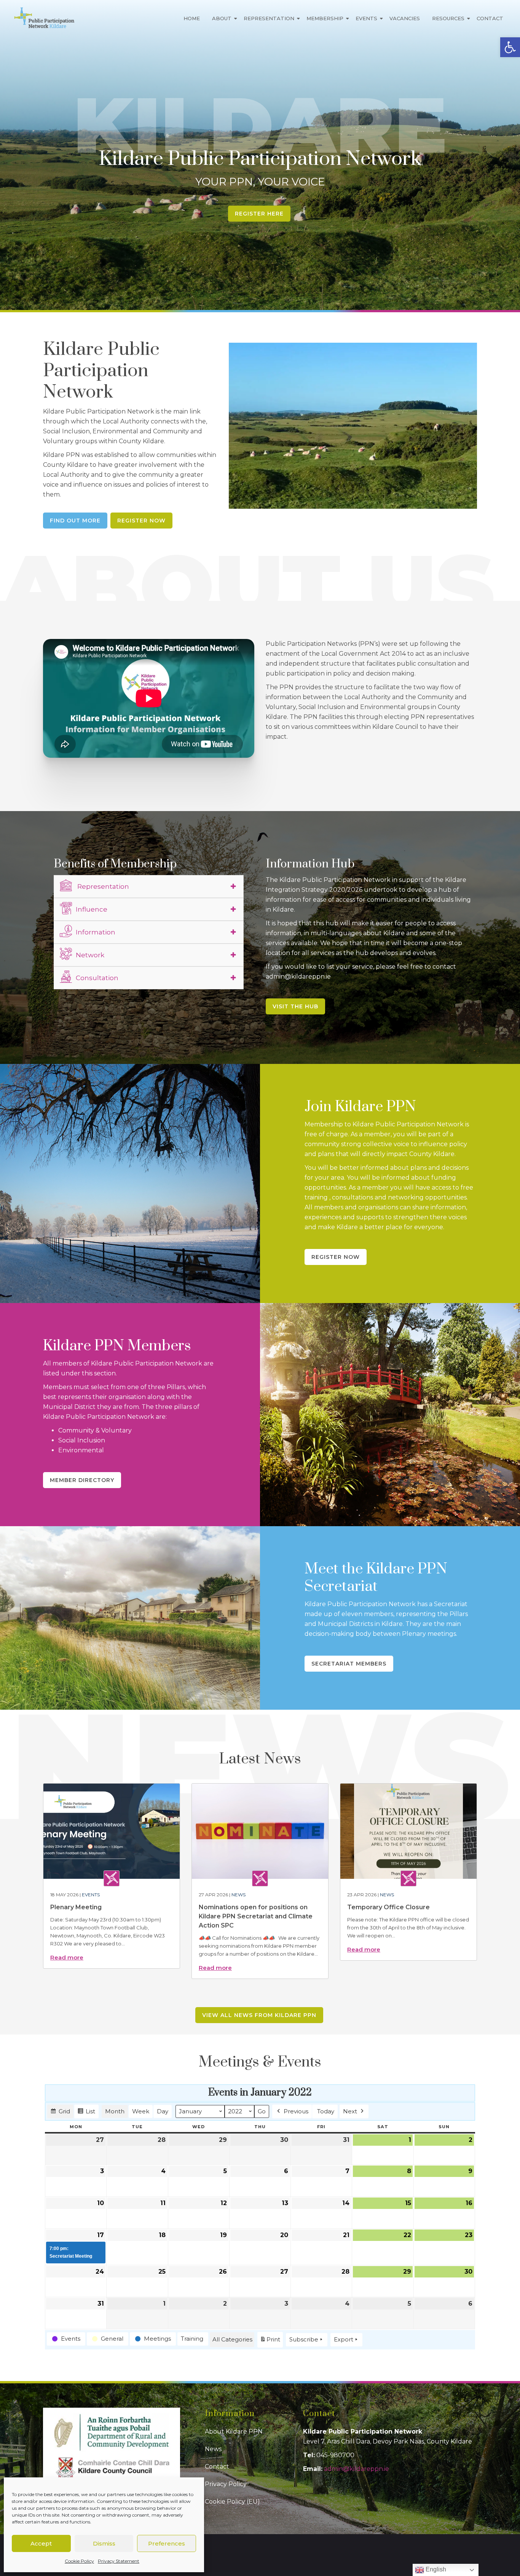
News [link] (238, 1895)
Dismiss (104, 2543)
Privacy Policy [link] (226, 2484)
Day (163, 2111)
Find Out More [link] (75, 521)
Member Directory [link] (82, 1480)
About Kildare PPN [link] (234, 2431)
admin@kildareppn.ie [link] (357, 2469)
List (86, 2113)
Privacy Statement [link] (119, 2561)
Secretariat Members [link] (349, 1664)
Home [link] (192, 18)
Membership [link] (325, 18)
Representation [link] (269, 18)
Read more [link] (67, 1957)
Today (326, 2111)
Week (141, 2111)
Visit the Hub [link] (295, 1006)
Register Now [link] (141, 521)
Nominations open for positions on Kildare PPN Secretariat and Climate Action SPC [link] (256, 1916)
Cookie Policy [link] (79, 2561)
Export (344, 2339)
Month (115, 2111)
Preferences (167, 2543)
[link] (510, 47)
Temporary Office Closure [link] (388, 1907)
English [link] (435, 2569)
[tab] (149, 886)
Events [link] (366, 18)
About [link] (222, 18)
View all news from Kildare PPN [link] (259, 2015)
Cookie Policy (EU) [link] (232, 2502)
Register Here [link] (259, 214)
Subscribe (304, 2339)
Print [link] (270, 2341)
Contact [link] (490, 18)
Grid (60, 2113)
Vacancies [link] (405, 18)
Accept (41, 2543)
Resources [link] (448, 18)
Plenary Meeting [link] (76, 1907)
